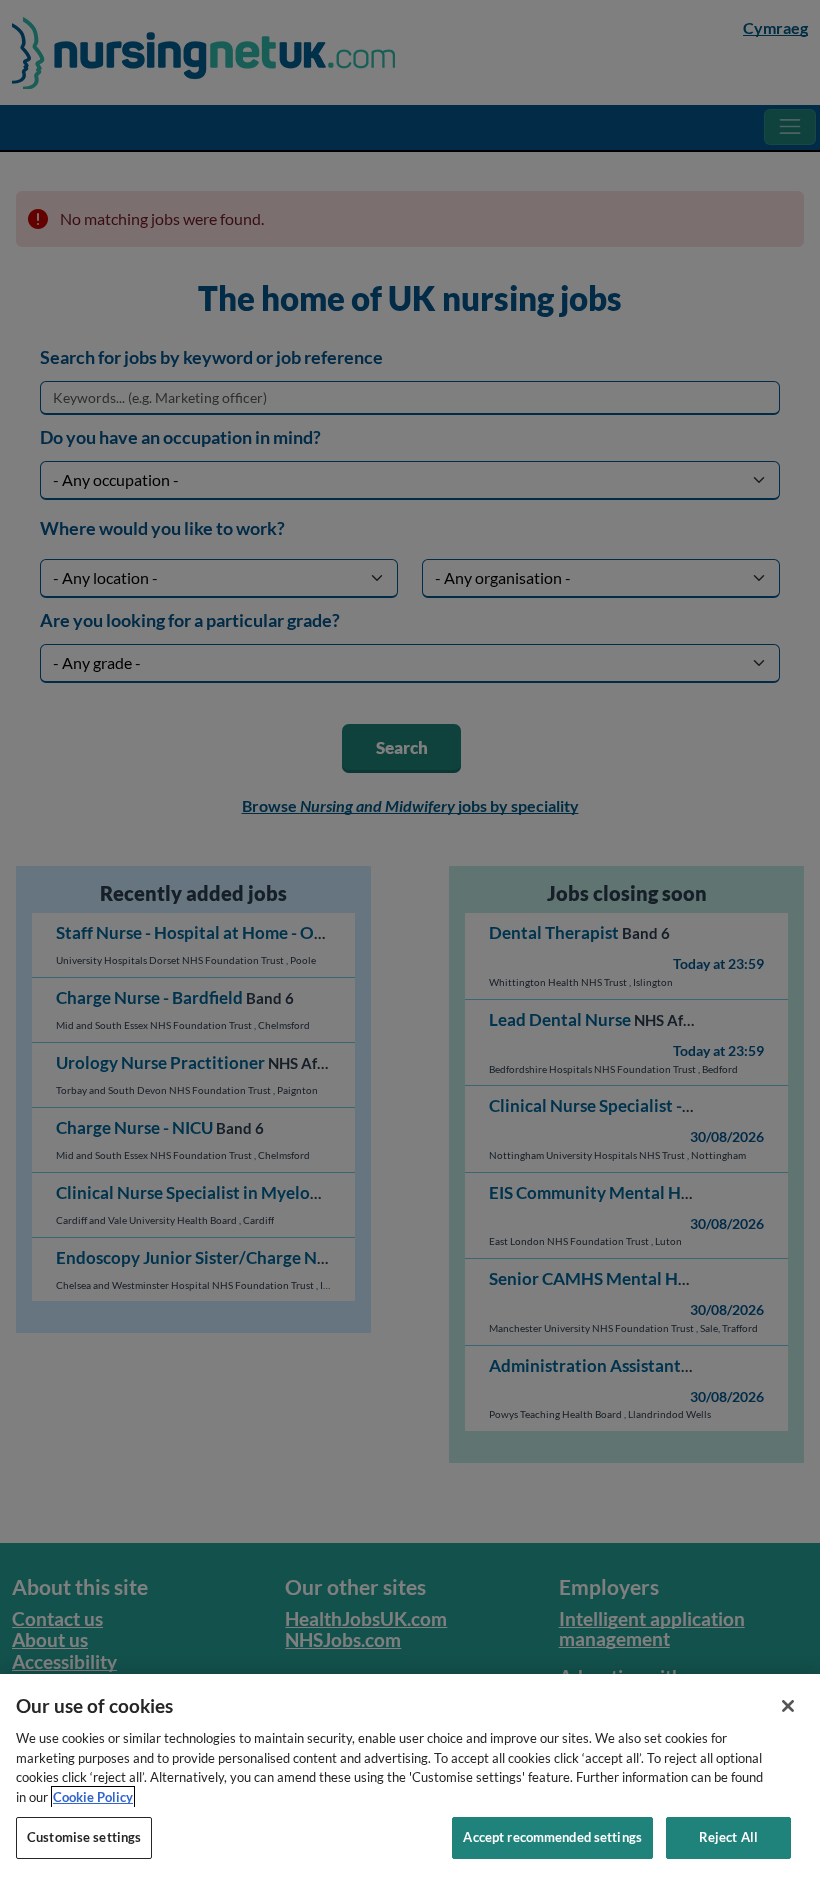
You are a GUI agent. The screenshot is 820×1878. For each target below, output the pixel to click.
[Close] (788, 1706)
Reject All (728, 1837)
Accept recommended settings (552, 1837)
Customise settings (84, 1837)
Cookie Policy (93, 1797)
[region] (410, 1776)
